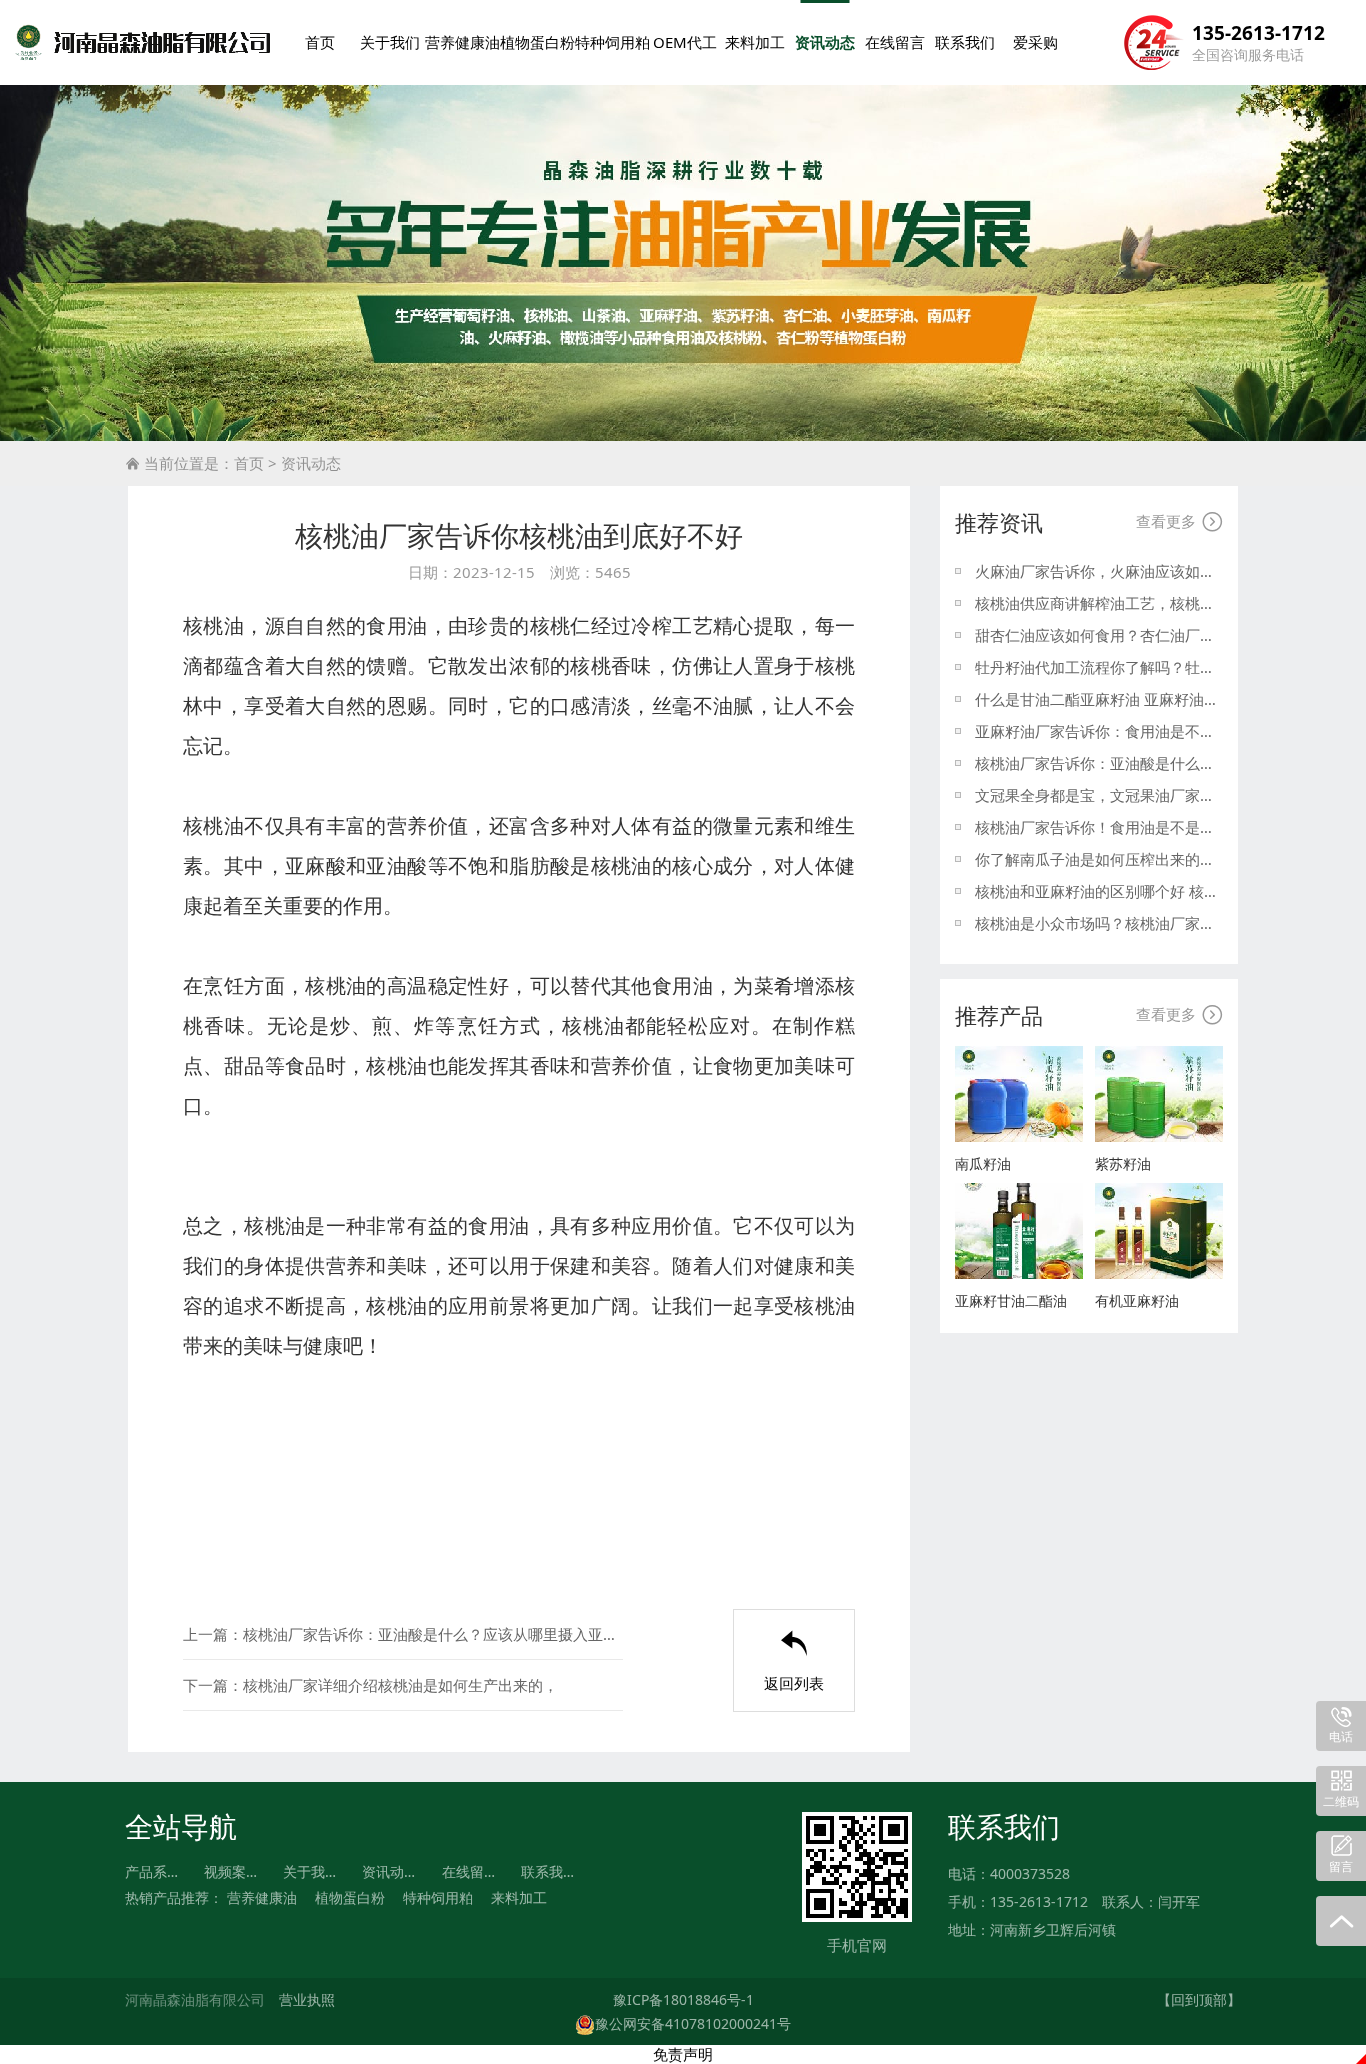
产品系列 (153, 1871)
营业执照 (307, 1999)
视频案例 (232, 1871)
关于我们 (390, 42)
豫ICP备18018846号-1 (683, 1999)
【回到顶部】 (1199, 1999)
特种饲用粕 (612, 42)
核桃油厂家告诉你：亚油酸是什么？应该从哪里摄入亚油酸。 (433, 1634)
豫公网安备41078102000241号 (693, 2023)
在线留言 (895, 42)
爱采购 (1035, 42)
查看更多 (1179, 522)
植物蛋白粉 (537, 42)
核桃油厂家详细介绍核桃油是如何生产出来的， (400, 1685)
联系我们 (965, 42)
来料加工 (755, 42)
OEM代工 (685, 42)
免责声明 (683, 2054)
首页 (320, 42)
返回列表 (794, 1661)
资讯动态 (825, 42)
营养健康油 (462, 42)
